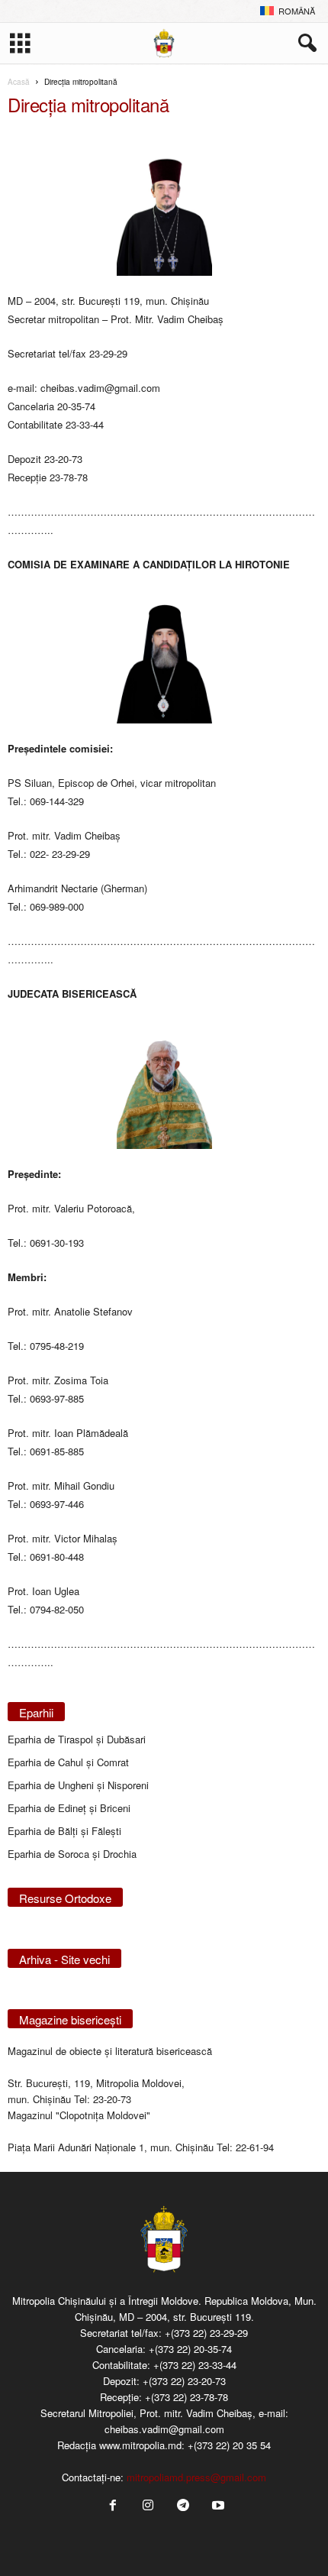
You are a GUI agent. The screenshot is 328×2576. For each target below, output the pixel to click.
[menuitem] (288, 11)
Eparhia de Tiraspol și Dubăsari (77, 1739)
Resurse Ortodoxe (65, 1898)
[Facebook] (113, 2506)
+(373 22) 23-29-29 (206, 2333)
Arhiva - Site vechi (64, 1959)
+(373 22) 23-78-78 (187, 2397)
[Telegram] (183, 2506)
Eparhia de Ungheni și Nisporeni (78, 1785)
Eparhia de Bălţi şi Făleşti (64, 1831)
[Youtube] (217, 2506)
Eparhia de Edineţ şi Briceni (69, 1808)
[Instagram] (148, 2506)
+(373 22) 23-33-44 (195, 2365)
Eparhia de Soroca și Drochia (72, 1854)
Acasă (19, 82)
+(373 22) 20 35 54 (229, 2445)
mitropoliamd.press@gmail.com (196, 2477)
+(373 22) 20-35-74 (190, 2349)
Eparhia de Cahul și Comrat (68, 1762)
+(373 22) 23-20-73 (184, 2381)
